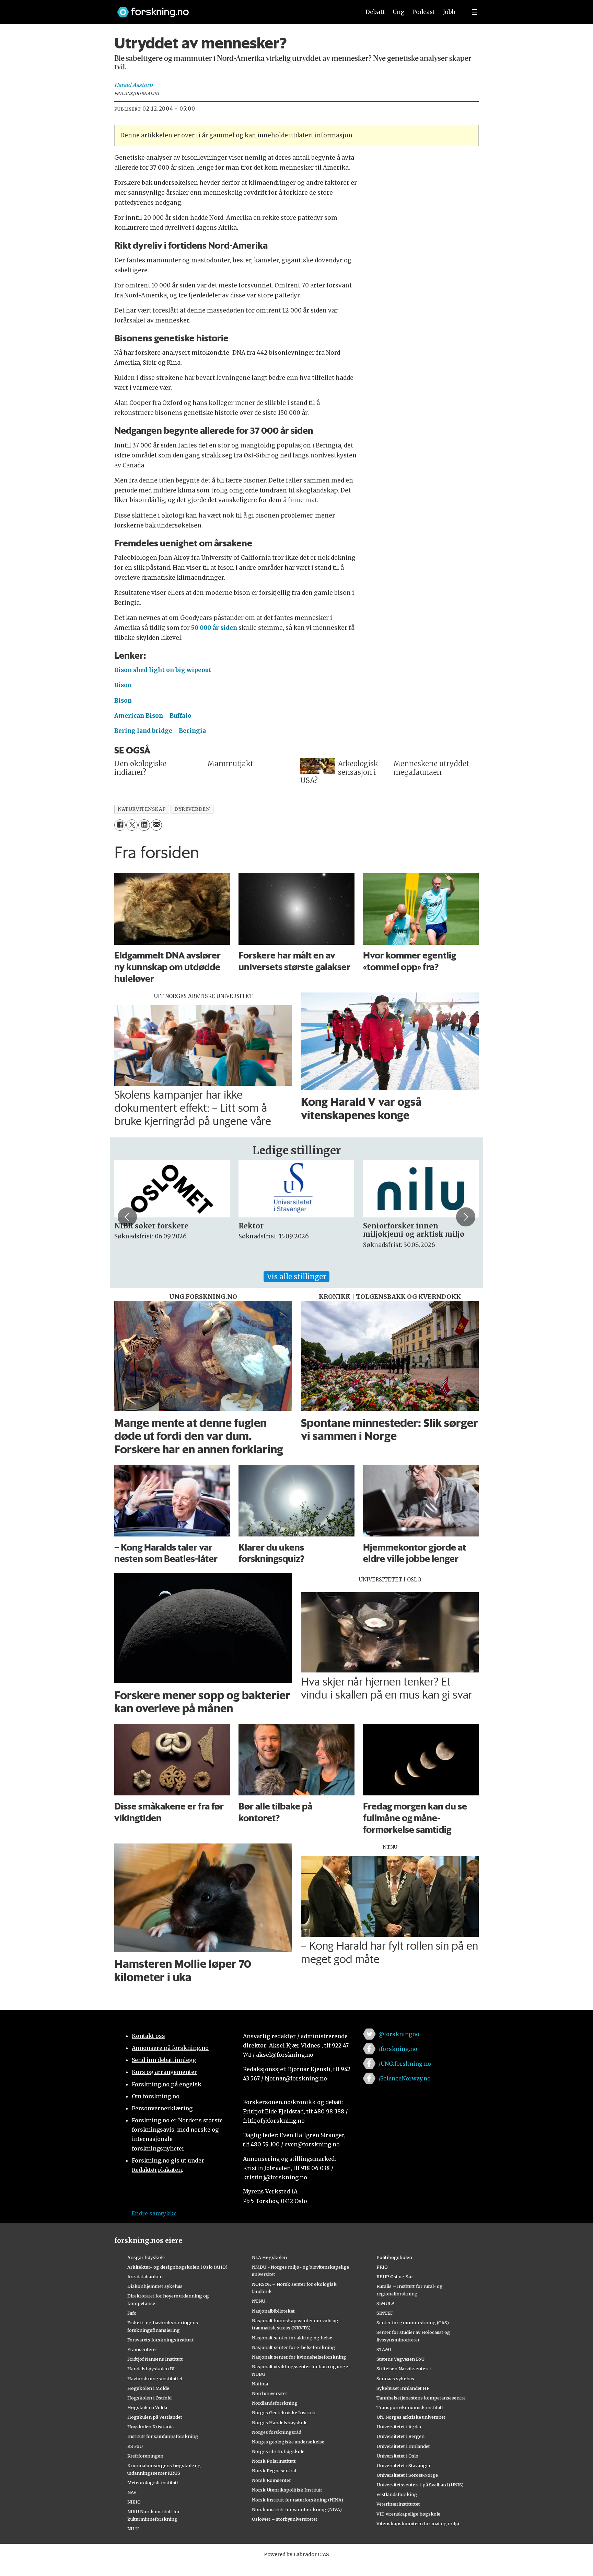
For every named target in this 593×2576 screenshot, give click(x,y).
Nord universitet (270, 2393)
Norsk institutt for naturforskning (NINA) (298, 2500)
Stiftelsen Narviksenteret (404, 2369)
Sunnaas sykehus (395, 2379)
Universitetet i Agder (399, 2427)
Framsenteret (142, 2349)
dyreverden (192, 809)
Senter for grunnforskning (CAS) (413, 2323)
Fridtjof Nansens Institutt (155, 2359)
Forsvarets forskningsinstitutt (161, 2340)
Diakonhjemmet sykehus (155, 2286)
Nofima (260, 2384)
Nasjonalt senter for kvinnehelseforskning (299, 2357)
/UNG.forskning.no (405, 2064)
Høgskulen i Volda (147, 2407)
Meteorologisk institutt (153, 2483)
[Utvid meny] (475, 12)
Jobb (449, 12)
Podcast (424, 12)
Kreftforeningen (145, 2456)
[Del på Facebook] (120, 825)
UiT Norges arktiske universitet (411, 2417)
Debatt (375, 12)
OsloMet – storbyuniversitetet (285, 2519)
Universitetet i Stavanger (404, 2465)
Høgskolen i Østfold (149, 2398)
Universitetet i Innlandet (403, 2446)
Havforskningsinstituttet (155, 2379)
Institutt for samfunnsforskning (163, 2436)
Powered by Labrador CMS (296, 2554)
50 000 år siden (214, 628)
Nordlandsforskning (275, 2403)
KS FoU (135, 2446)
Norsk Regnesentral (274, 2471)
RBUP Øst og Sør (395, 2277)
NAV (132, 2492)
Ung (399, 12)
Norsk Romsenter (271, 2480)
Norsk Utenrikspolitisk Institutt (287, 2490)
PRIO (382, 2267)
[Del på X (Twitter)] (132, 825)
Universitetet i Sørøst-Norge (407, 2475)
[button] (127, 1217)
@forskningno (399, 2034)
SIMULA (386, 2303)
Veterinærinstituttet (398, 2504)
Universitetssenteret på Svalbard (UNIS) (420, 2485)
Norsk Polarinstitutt (274, 2461)
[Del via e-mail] (156, 825)
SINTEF (385, 2313)
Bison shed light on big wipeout (163, 670)
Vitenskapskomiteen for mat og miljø (418, 2523)
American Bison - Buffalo (153, 716)
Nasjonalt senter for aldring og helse (292, 2338)
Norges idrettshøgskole (278, 2451)
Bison (123, 685)
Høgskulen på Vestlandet (155, 2417)
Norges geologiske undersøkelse (288, 2442)
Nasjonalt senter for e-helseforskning (294, 2347)
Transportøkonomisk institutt (410, 2407)
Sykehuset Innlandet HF (403, 2388)
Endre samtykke (154, 2213)
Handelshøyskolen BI (151, 2369)
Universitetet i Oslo (397, 2456)
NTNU (259, 2301)
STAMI (384, 2349)
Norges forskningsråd (277, 2432)
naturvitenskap (142, 809)
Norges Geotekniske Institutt (284, 2413)
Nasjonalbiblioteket (273, 2311)
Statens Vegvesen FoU (400, 2359)
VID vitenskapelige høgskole (408, 2514)
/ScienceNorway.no (405, 2078)
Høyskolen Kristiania (150, 2427)
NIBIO (134, 2502)
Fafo (132, 2313)
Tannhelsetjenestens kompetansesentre (421, 2398)
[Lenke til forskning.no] (232, 9)
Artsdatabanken (145, 2277)
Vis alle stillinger (296, 1277)
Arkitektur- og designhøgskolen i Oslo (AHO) (177, 2267)
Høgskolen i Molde (148, 2388)
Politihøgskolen (394, 2257)
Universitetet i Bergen (400, 2436)
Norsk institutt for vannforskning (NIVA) (297, 2509)
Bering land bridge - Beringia (160, 731)
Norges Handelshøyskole (280, 2422)
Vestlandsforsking (397, 2494)
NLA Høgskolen (269, 2257)
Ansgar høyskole (146, 2257)
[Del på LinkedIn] (144, 825)
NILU (133, 2529)
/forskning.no (398, 2049)
